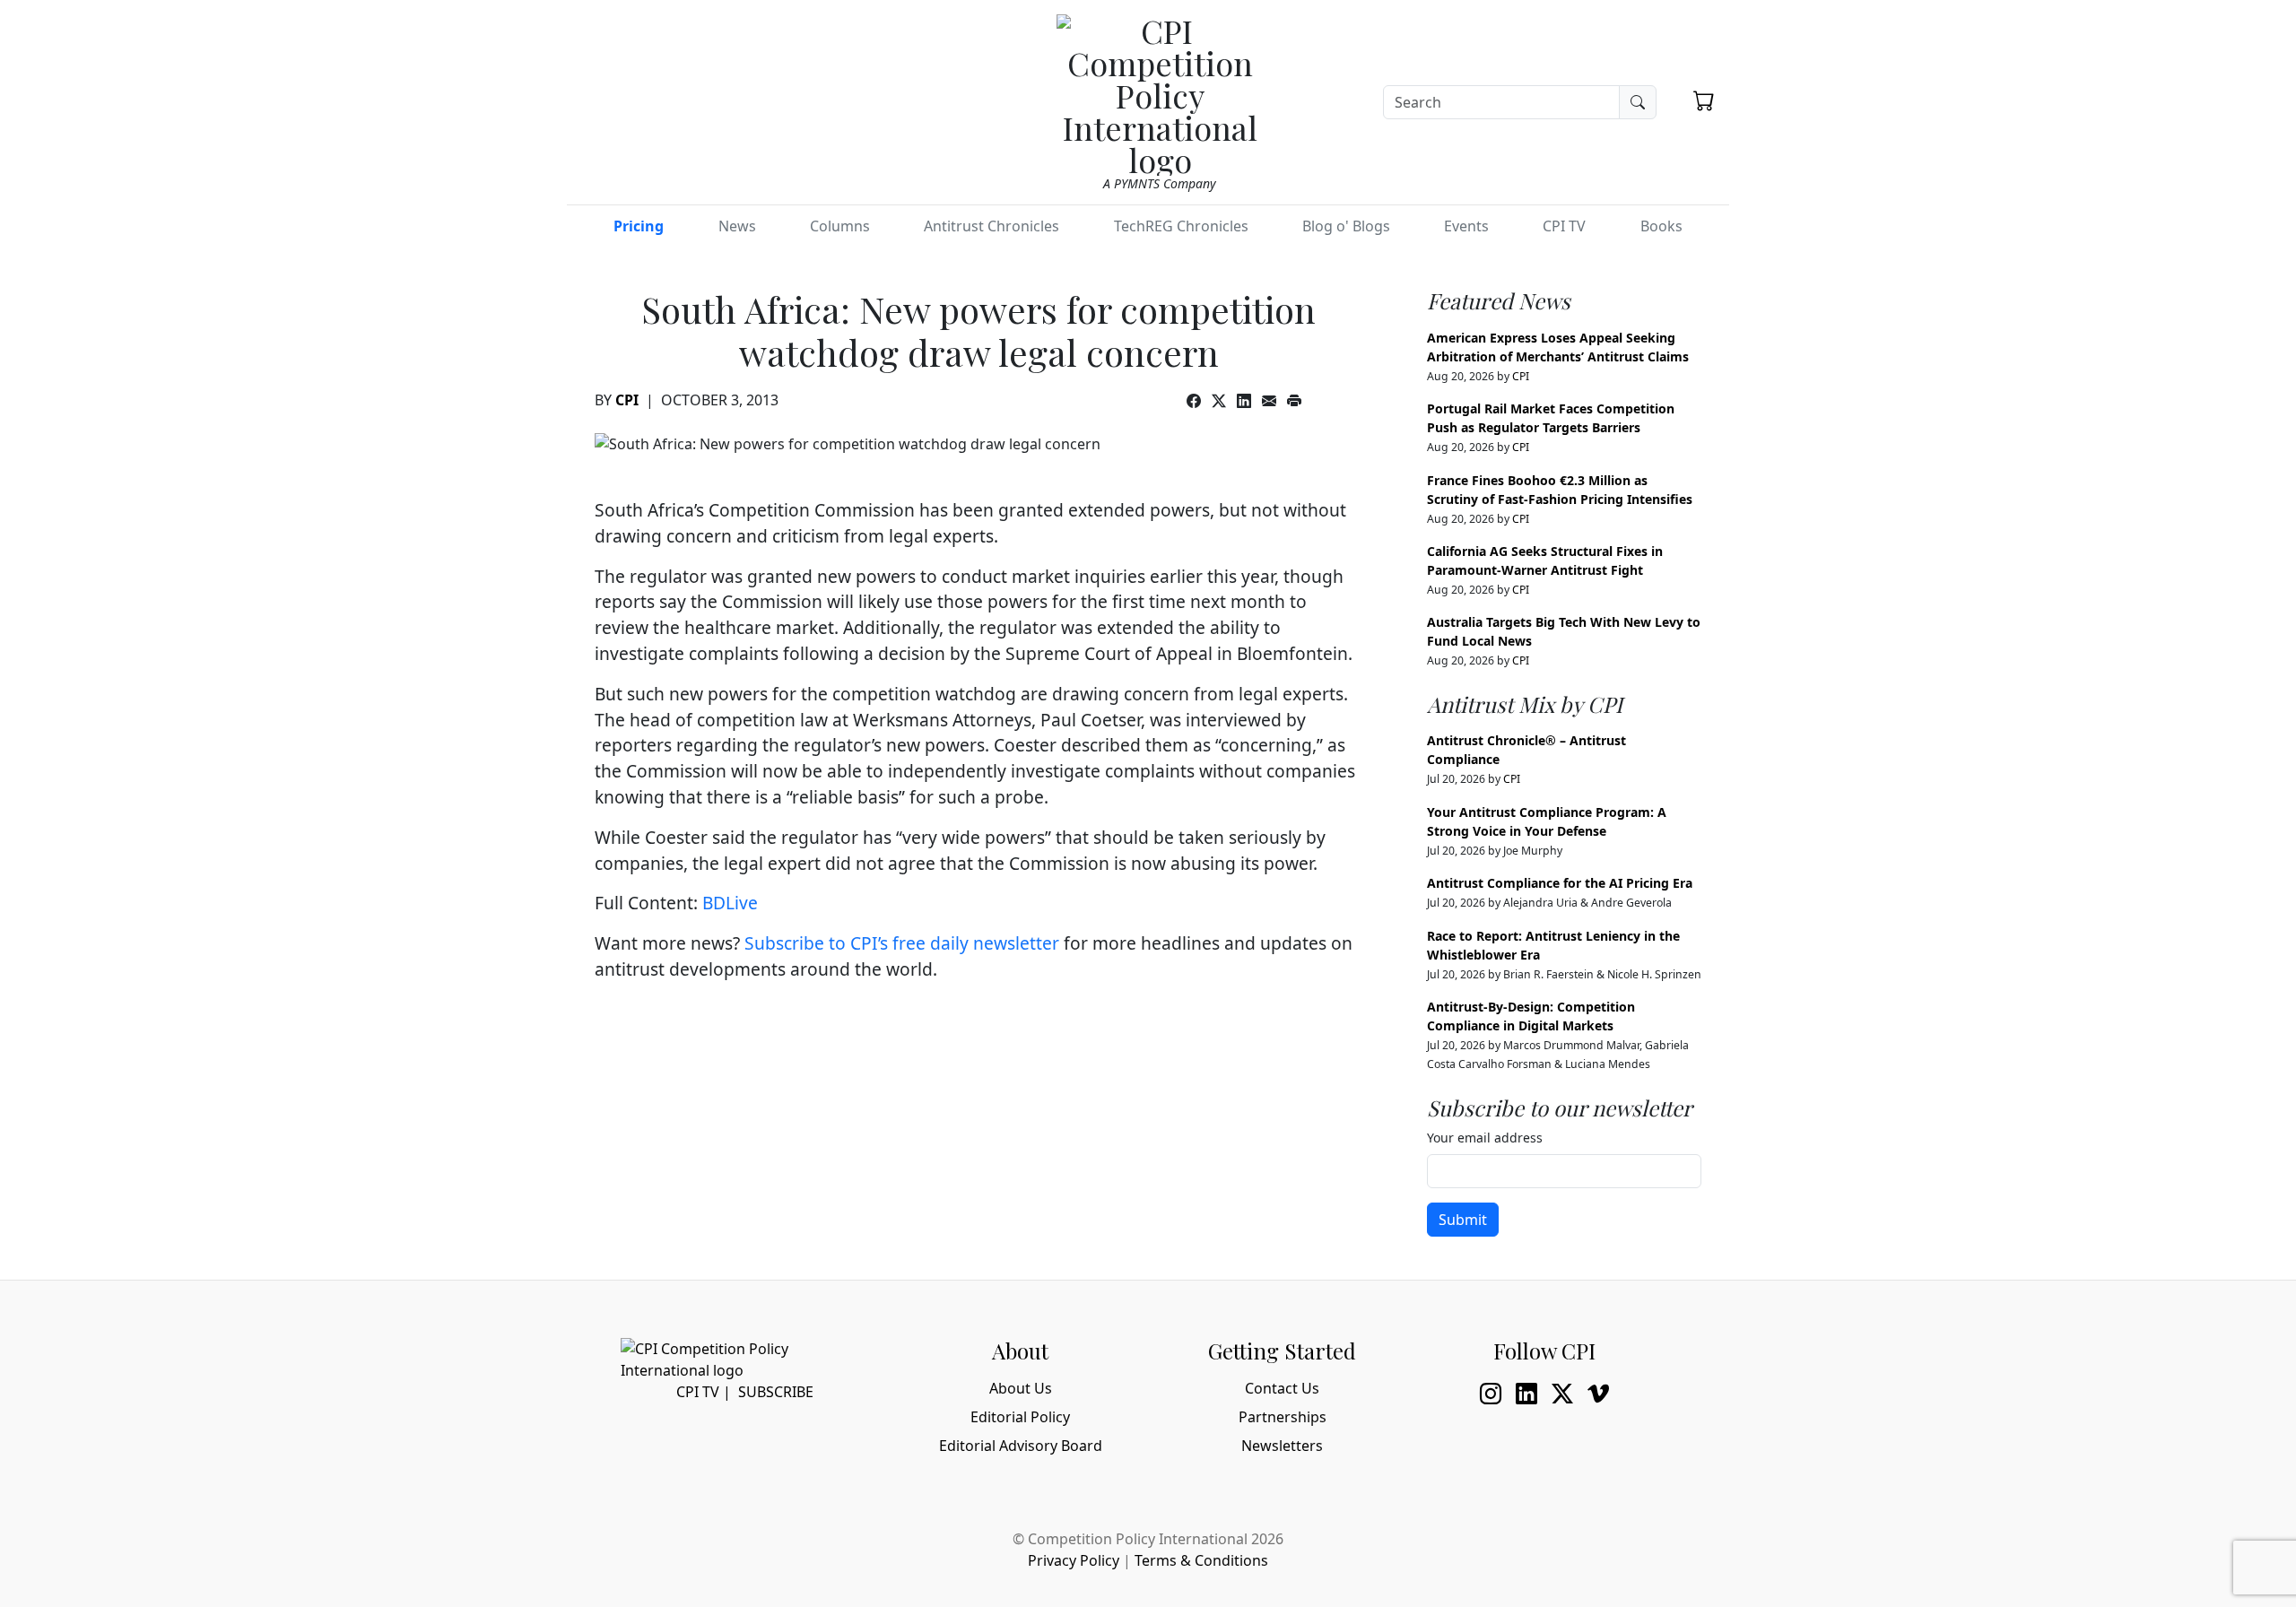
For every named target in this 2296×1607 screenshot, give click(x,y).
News (737, 226)
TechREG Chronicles (1181, 226)
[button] (1704, 100)
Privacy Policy (1074, 1560)
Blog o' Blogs (1346, 226)
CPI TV (1564, 226)
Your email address (1485, 1138)
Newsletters (1282, 1446)
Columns (840, 226)
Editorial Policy (1020, 1417)
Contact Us (1282, 1388)
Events (1466, 226)
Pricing (639, 226)
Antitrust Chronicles (991, 226)
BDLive (730, 903)
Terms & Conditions (1201, 1560)
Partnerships (1283, 1417)
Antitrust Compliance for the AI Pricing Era (1560, 883)
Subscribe (776, 1392)
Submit (1463, 1220)
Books (1661, 226)
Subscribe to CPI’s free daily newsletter (902, 943)
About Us (1021, 1388)
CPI (627, 400)
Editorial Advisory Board (1021, 1446)
